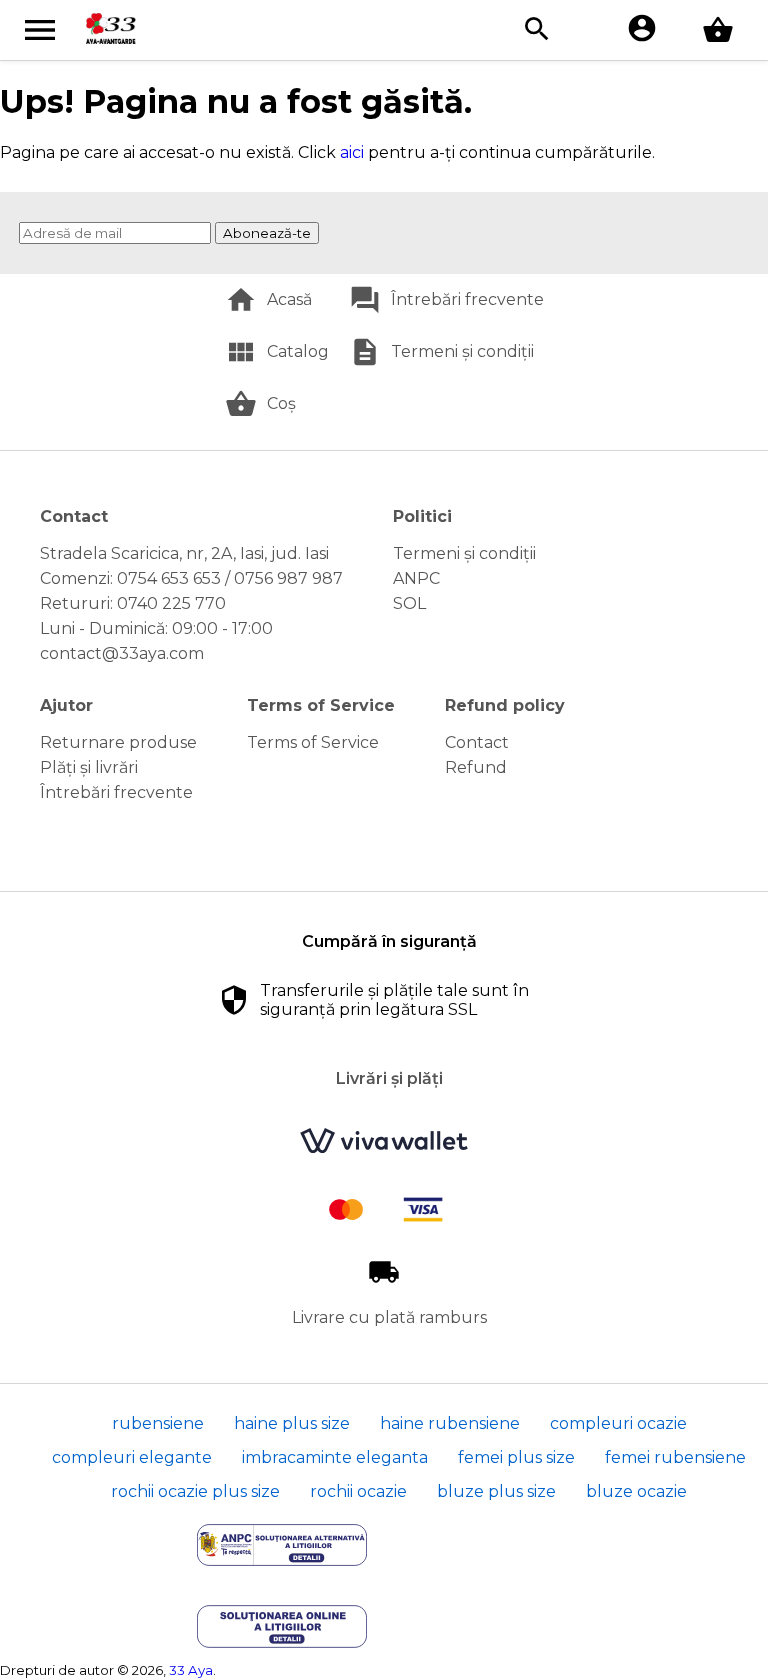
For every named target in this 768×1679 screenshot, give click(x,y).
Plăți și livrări (89, 767)
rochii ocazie (358, 1491)
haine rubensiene (450, 1423)
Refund (476, 767)
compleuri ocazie (618, 1423)
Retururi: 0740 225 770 (133, 603)
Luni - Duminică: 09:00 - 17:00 (156, 628)
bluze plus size (496, 1491)
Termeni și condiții (462, 351)
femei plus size (516, 1457)
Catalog (298, 351)
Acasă (289, 299)
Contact (477, 742)
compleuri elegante (132, 1457)
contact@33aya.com (122, 653)
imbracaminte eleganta (335, 1457)
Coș (281, 403)
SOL (409, 603)
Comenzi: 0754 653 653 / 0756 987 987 (191, 578)
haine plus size (292, 1423)
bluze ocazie (636, 1491)
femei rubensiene (675, 1457)
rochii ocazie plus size (195, 1491)
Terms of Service (313, 742)
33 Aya (191, 1670)
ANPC (416, 578)
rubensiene (158, 1423)
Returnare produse (118, 742)
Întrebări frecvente (467, 299)
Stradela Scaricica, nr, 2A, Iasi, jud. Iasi (184, 553)
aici (352, 152)
